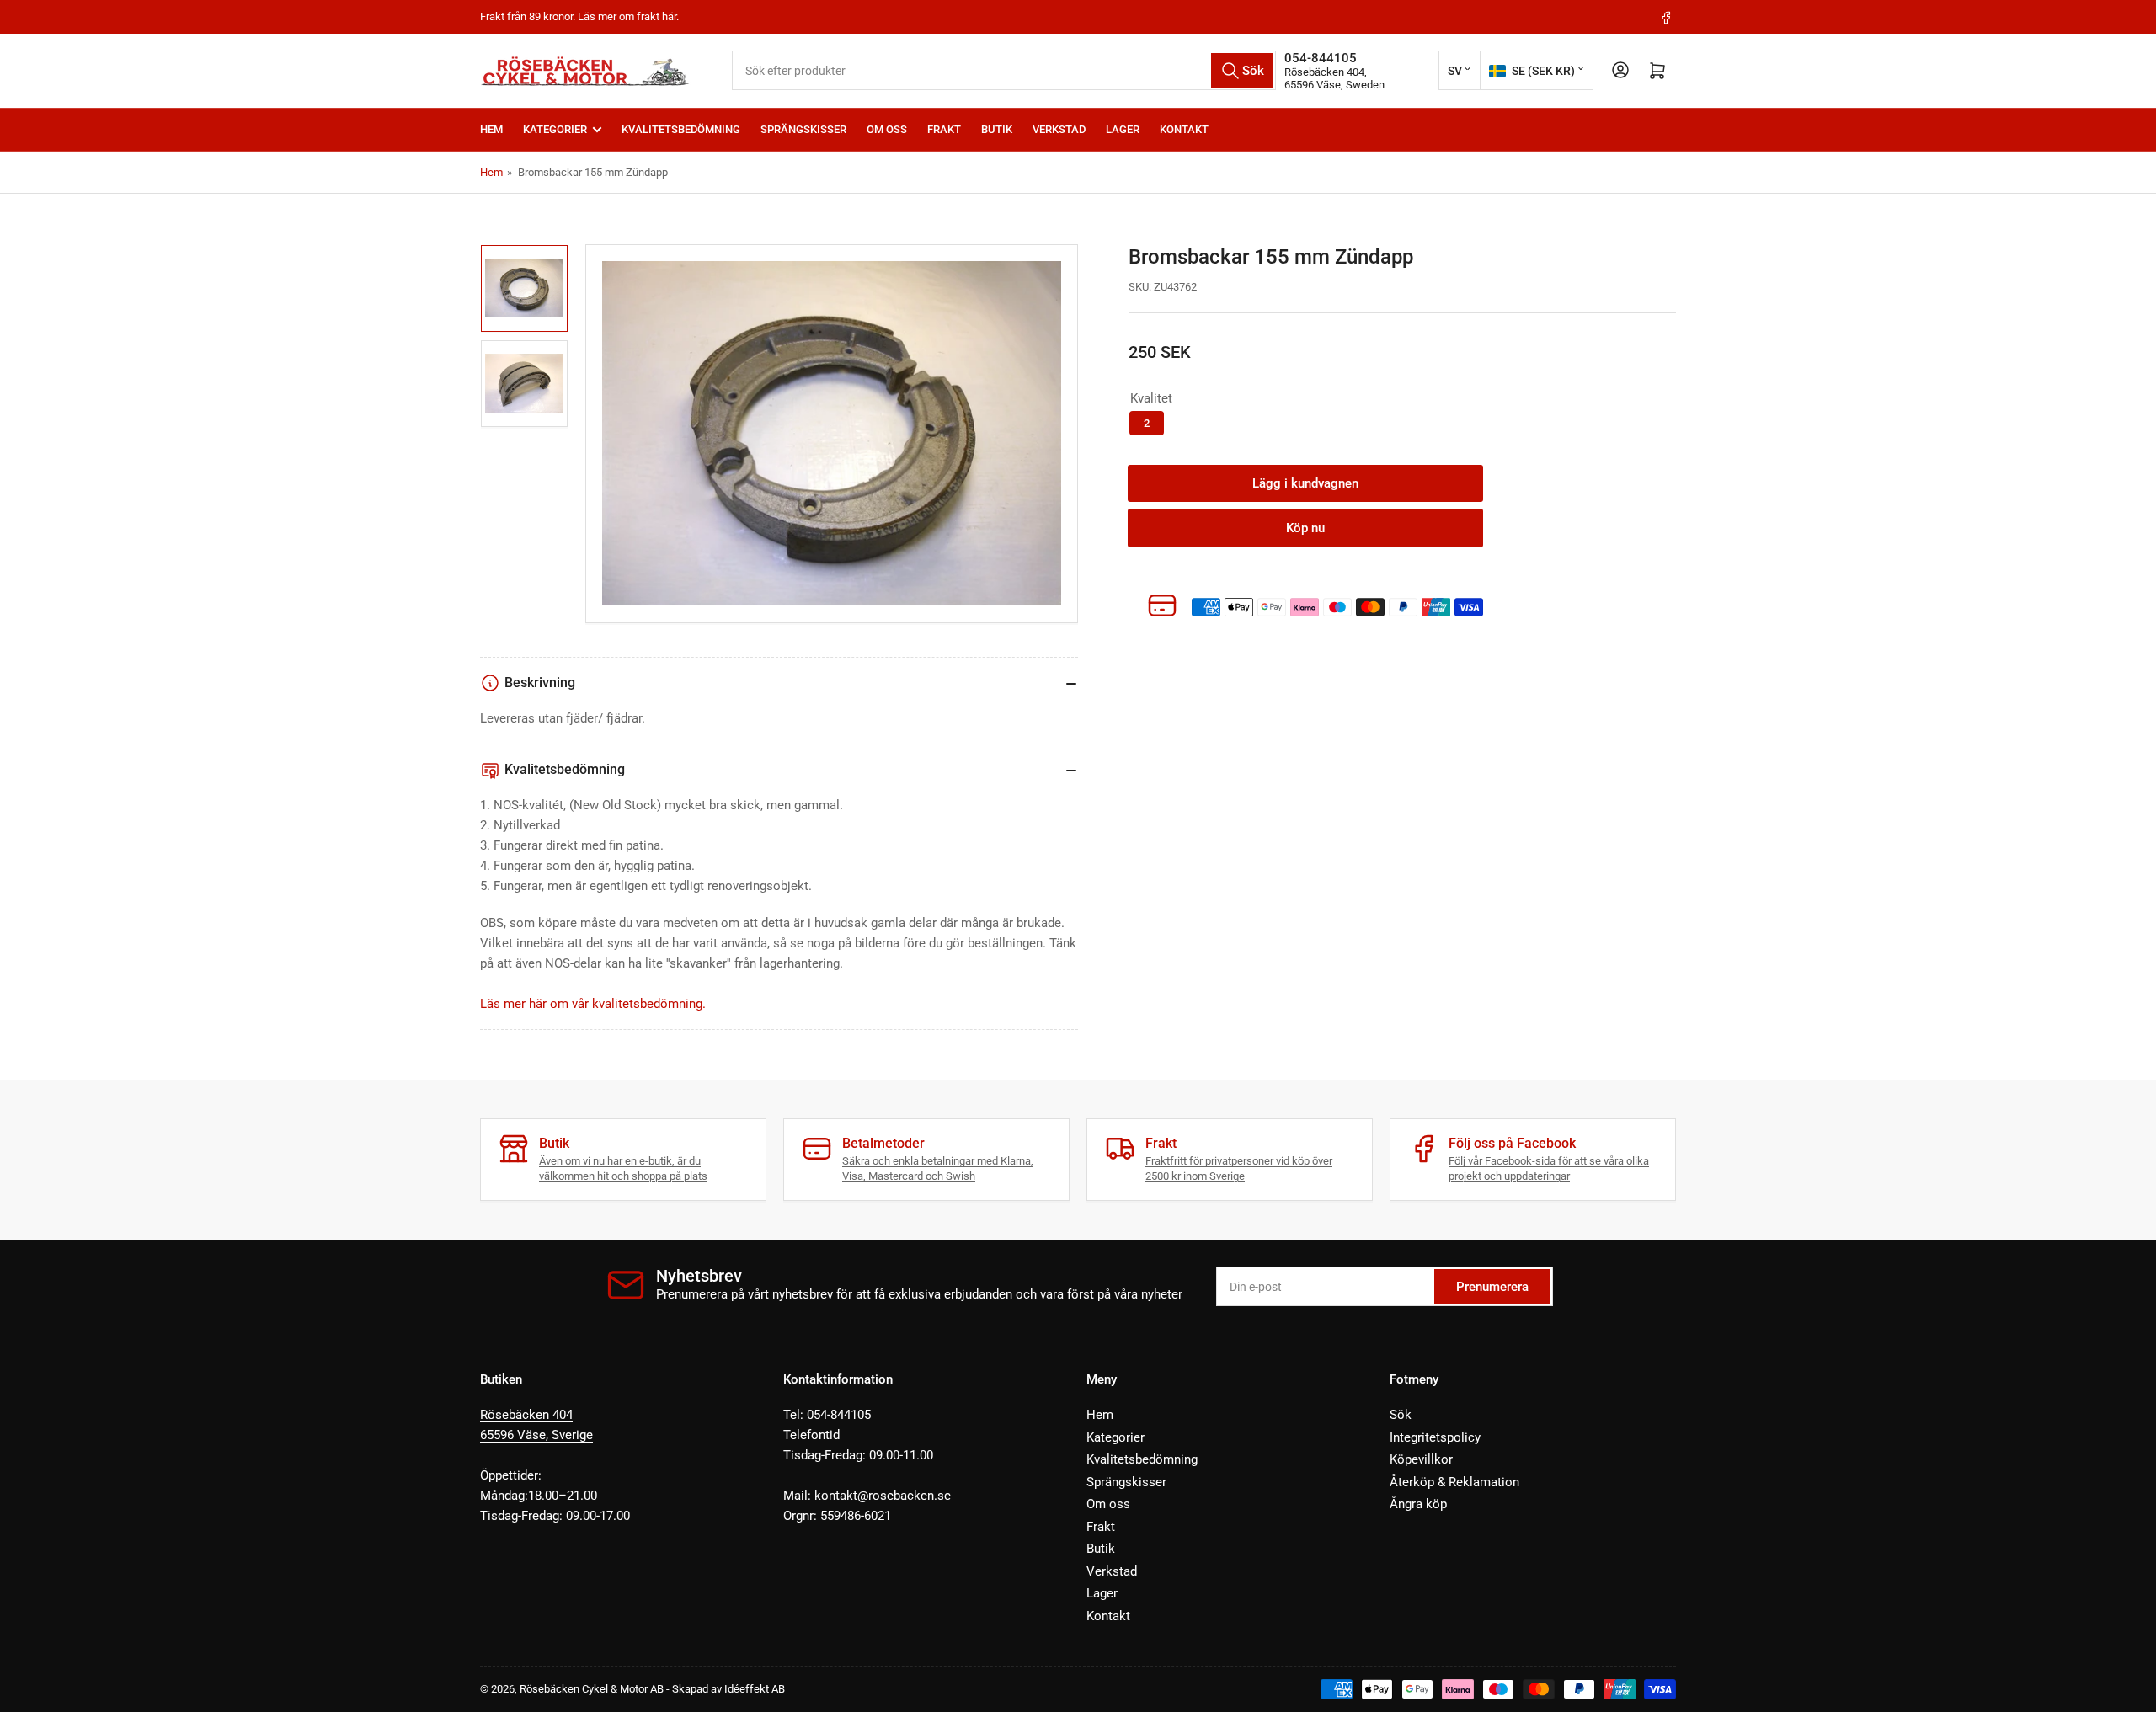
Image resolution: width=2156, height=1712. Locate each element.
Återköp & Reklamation (1454, 1482)
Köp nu (1305, 528)
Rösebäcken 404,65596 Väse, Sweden (1334, 78)
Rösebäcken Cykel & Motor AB (592, 1689)
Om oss (887, 129)
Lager (1123, 129)
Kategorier (555, 129)
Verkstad (1059, 129)
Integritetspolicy (1435, 1437)
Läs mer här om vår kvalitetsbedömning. (593, 1004)
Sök (1401, 1415)
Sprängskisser (803, 129)
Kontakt (1184, 129)
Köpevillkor (1421, 1459)
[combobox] (1004, 70)
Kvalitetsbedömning (681, 129)
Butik (997, 129)
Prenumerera (1492, 1287)
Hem (491, 129)
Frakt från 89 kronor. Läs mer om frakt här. (579, 16)
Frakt (944, 129)
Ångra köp (1418, 1504)
